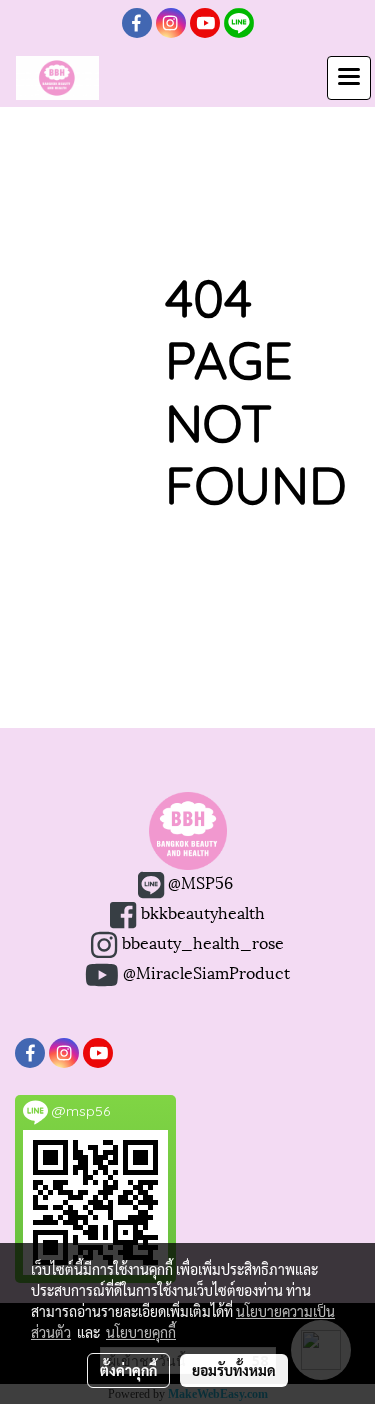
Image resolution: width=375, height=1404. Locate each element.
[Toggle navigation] (349, 78)
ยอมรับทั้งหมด (234, 1370)
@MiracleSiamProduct (206, 971)
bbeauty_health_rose (200, 941)
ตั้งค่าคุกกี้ (128, 1370)
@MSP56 (198, 881)
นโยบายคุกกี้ (141, 1332)
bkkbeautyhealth (203, 911)
